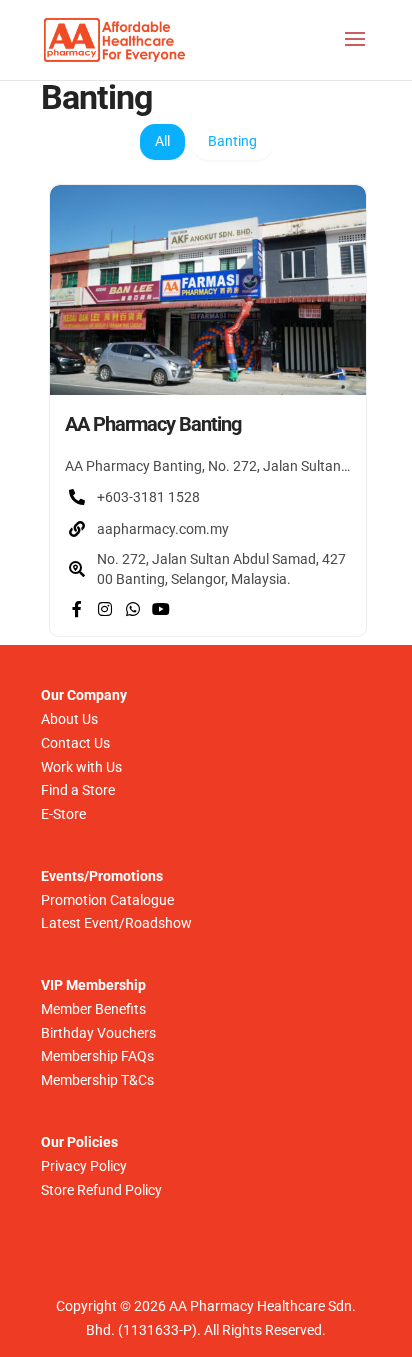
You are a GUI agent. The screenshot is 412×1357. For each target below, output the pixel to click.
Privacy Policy (84, 1166)
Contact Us (75, 743)
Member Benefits (93, 1009)
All (162, 141)
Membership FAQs (97, 1056)
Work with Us (81, 767)
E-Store (63, 814)
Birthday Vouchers (98, 1033)
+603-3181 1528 (148, 497)
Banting (232, 141)
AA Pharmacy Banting (153, 424)
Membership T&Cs (97, 1080)
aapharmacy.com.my (163, 529)
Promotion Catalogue (107, 900)
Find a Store (78, 790)
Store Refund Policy (101, 1190)
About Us (69, 719)
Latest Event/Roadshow (116, 923)
